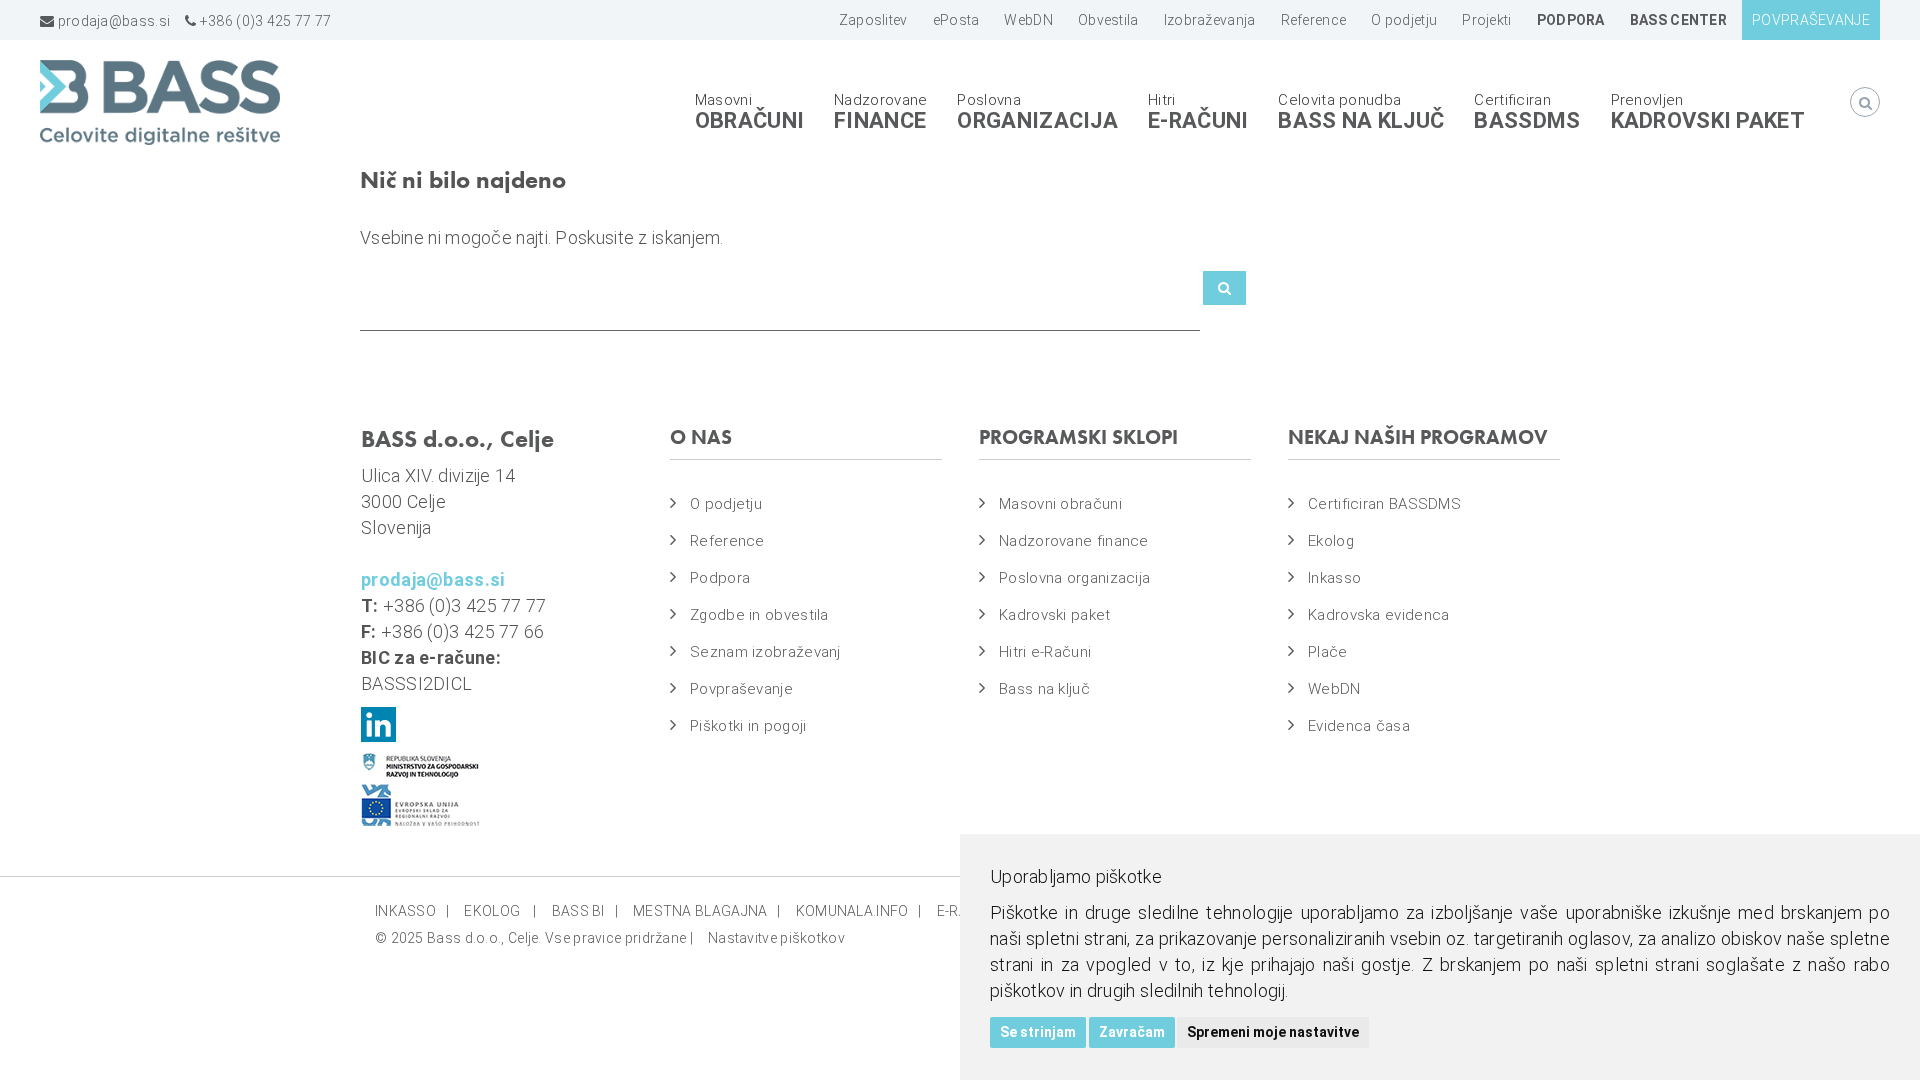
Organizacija (1037, 120)
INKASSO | (412, 911)
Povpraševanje (741, 689)
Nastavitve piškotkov (776, 938)
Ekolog (1331, 541)
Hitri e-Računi (1045, 652)
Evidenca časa (1359, 726)
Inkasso (1334, 578)
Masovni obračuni (1060, 504)
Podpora (720, 578)
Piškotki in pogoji (748, 726)
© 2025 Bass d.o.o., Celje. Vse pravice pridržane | (534, 938)
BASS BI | (585, 911)
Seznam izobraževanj (765, 652)
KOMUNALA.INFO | (859, 911)
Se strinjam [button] (1038, 1032)
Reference (727, 541)
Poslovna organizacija (1074, 578)
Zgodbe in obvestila (759, 615)
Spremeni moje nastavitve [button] (1273, 1032)
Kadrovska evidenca (1378, 615)
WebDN (1334, 689)
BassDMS (1527, 120)
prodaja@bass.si (112, 21)
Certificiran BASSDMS (1384, 504)
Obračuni (749, 120)
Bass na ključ (1361, 120)
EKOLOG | (500, 911)
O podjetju (726, 504)
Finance (880, 120)
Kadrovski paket (1708, 120)
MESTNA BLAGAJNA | (707, 911)
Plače (1328, 652)
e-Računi (1198, 120)
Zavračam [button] (1132, 1032)
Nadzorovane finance (1074, 541)
